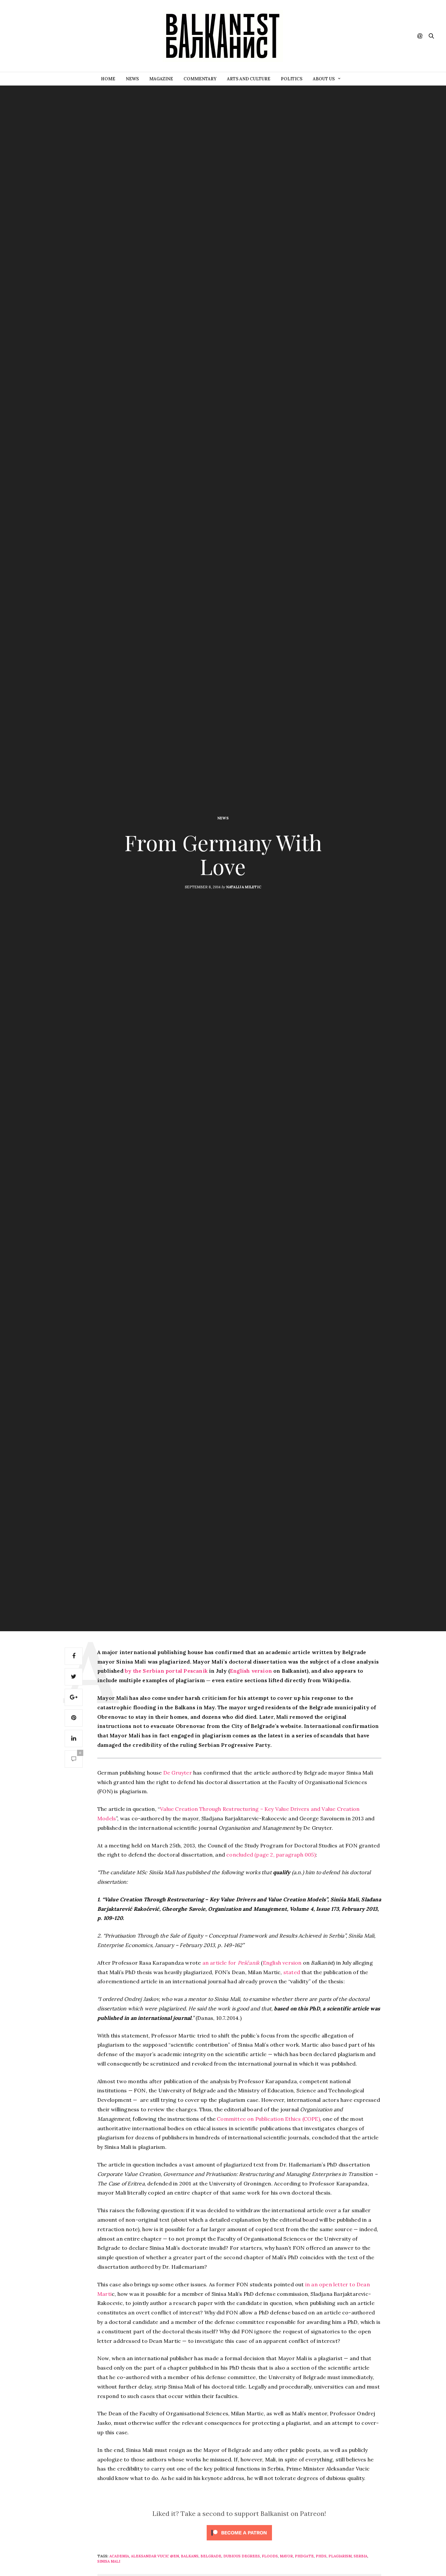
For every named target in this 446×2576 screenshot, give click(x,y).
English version (251, 1671)
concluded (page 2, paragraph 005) (271, 1855)
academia (119, 2556)
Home (108, 79)
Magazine (161, 79)
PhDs (321, 2556)
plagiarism (340, 2556)
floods (270, 2556)
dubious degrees (242, 2556)
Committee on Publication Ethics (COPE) (268, 2119)
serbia (360, 2556)
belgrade (211, 2556)
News (132, 79)
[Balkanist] (223, 36)
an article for (231, 1963)
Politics (292, 79)
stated (292, 1972)
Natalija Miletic (244, 887)
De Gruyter (178, 1773)
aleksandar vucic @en (155, 2556)
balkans (190, 2556)
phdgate (304, 2556)
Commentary (200, 79)
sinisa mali (109, 2561)
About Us (324, 79)
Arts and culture (249, 79)
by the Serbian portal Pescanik (166, 1671)
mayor (286, 2556)
